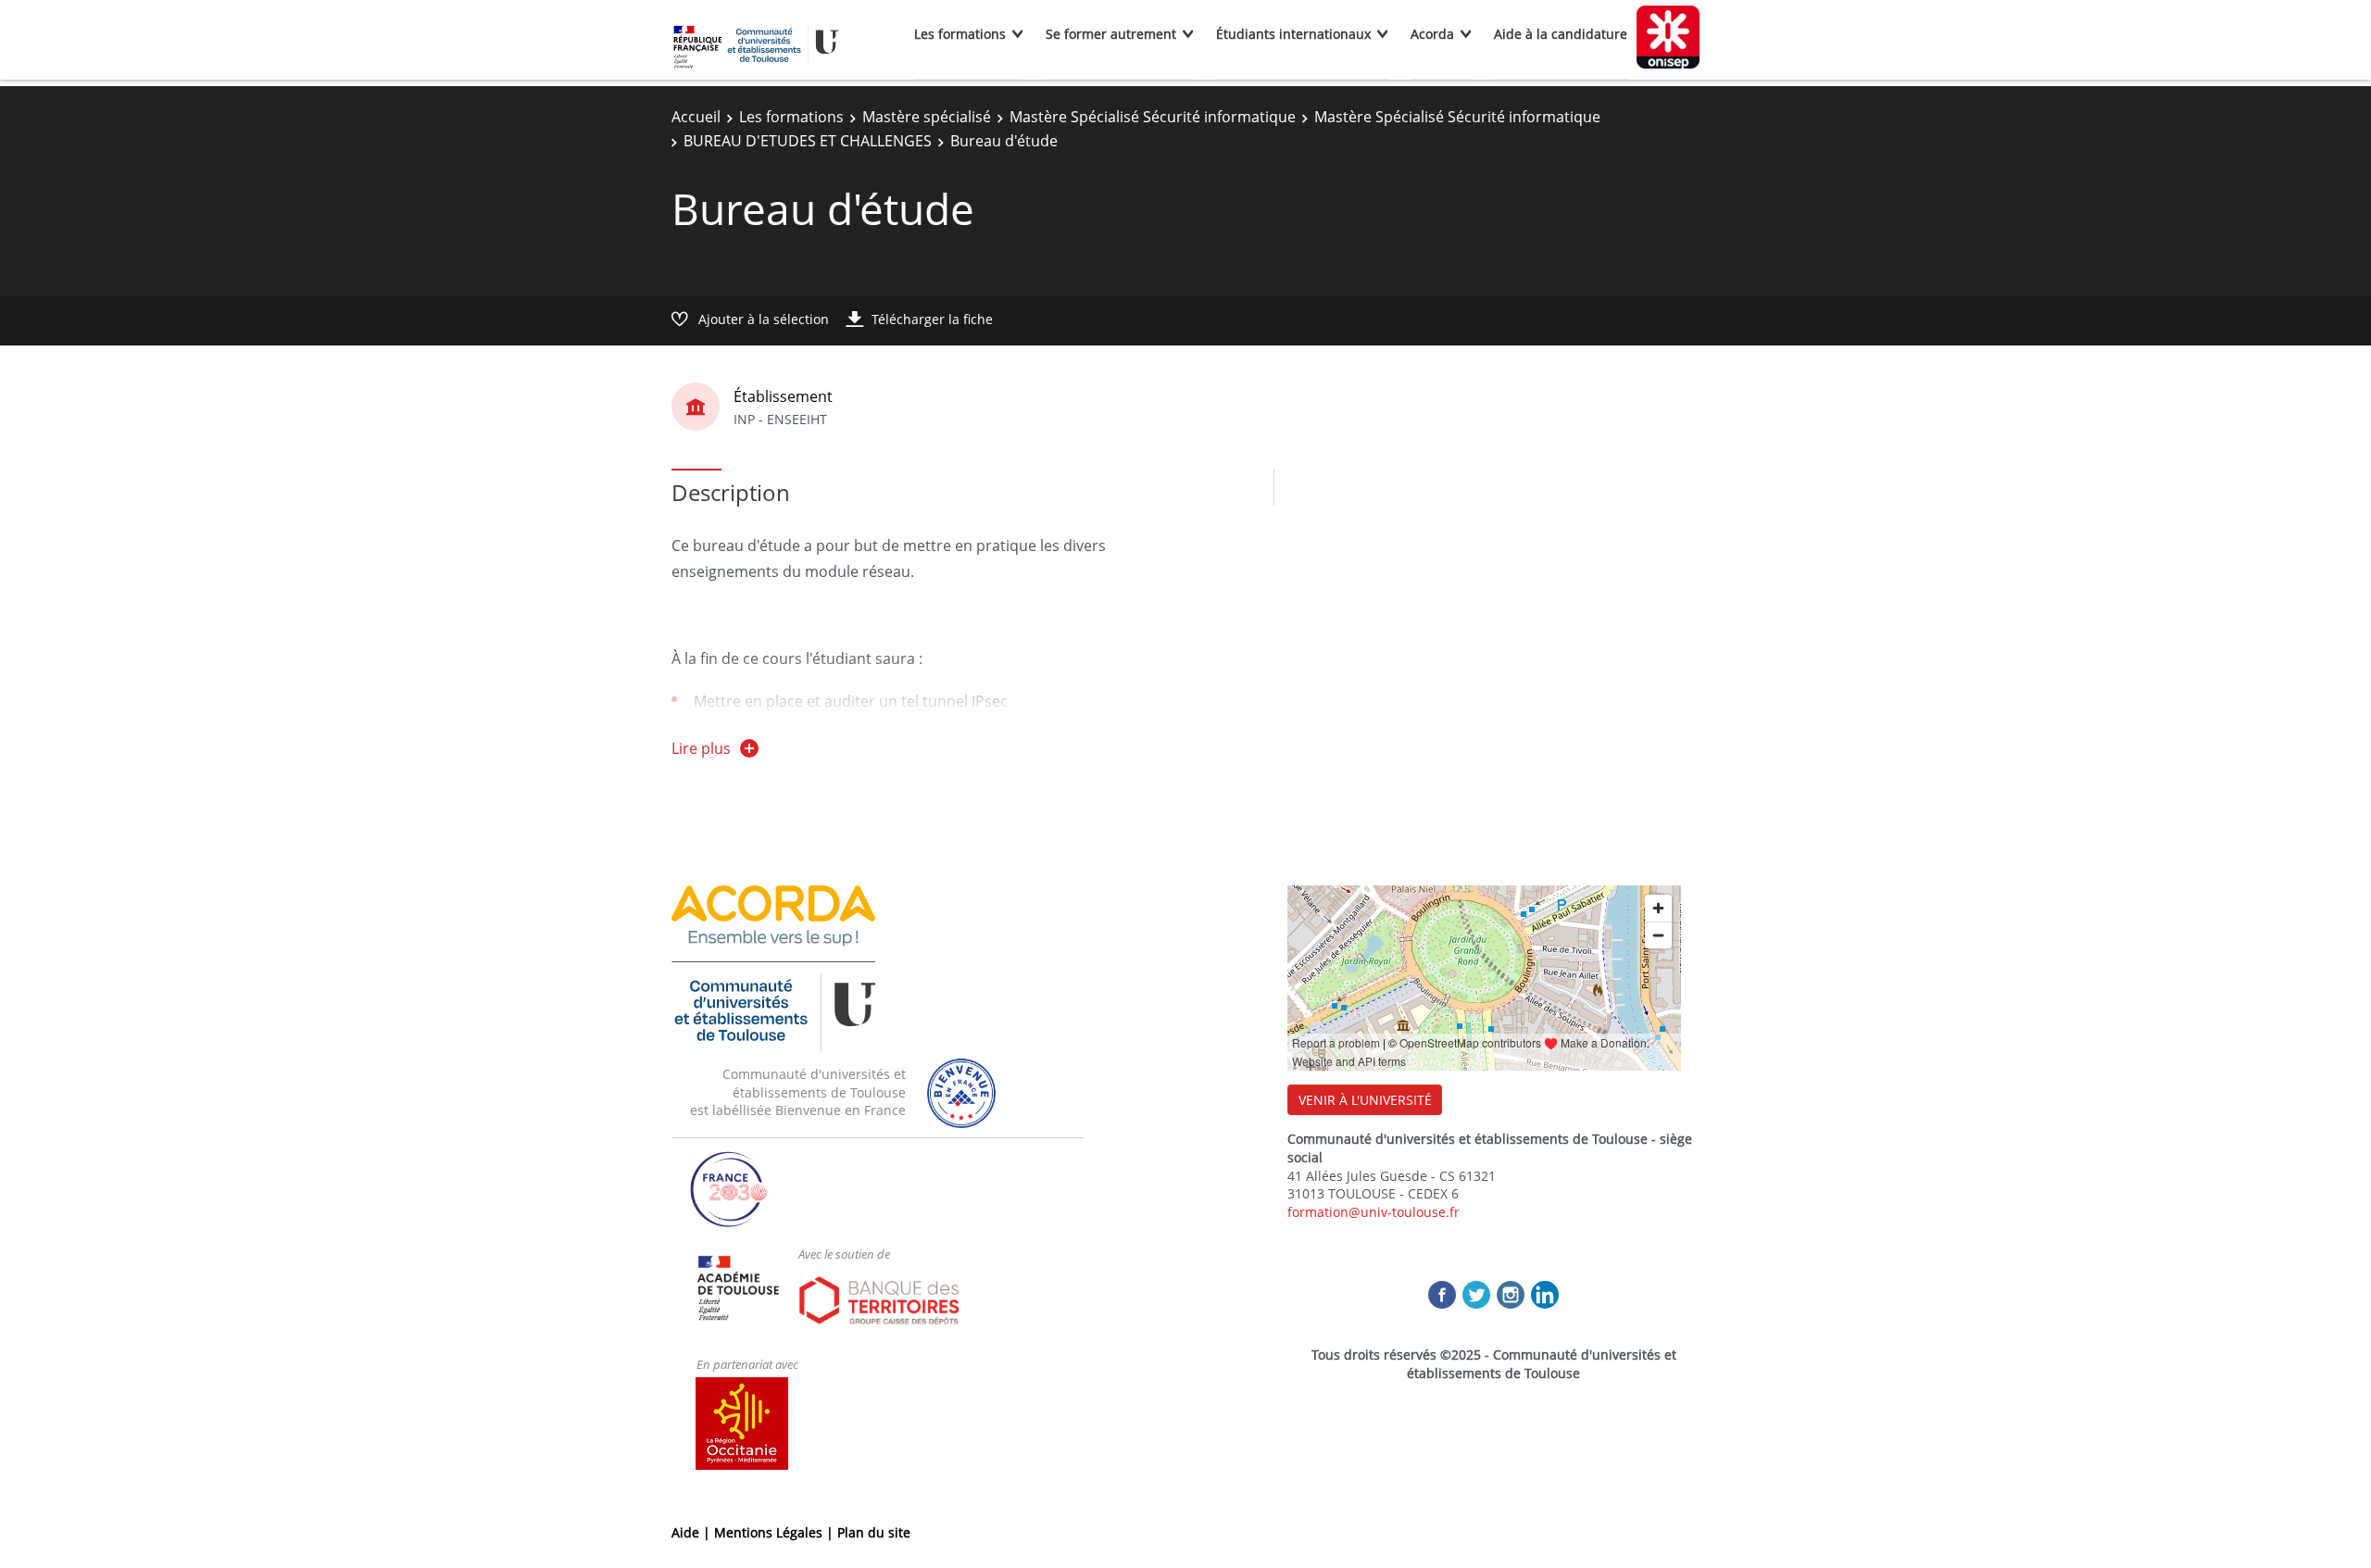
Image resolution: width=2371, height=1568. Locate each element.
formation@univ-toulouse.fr (1374, 1212)
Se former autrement (1111, 34)
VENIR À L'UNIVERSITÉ (1365, 1100)
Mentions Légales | (776, 1532)
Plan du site (874, 1532)
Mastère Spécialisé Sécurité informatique (1153, 117)
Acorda (1432, 34)
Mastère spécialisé (927, 117)
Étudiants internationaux (1293, 34)
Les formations (960, 34)
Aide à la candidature (1561, 34)
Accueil (696, 117)
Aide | (693, 1532)
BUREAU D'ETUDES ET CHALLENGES (808, 141)
